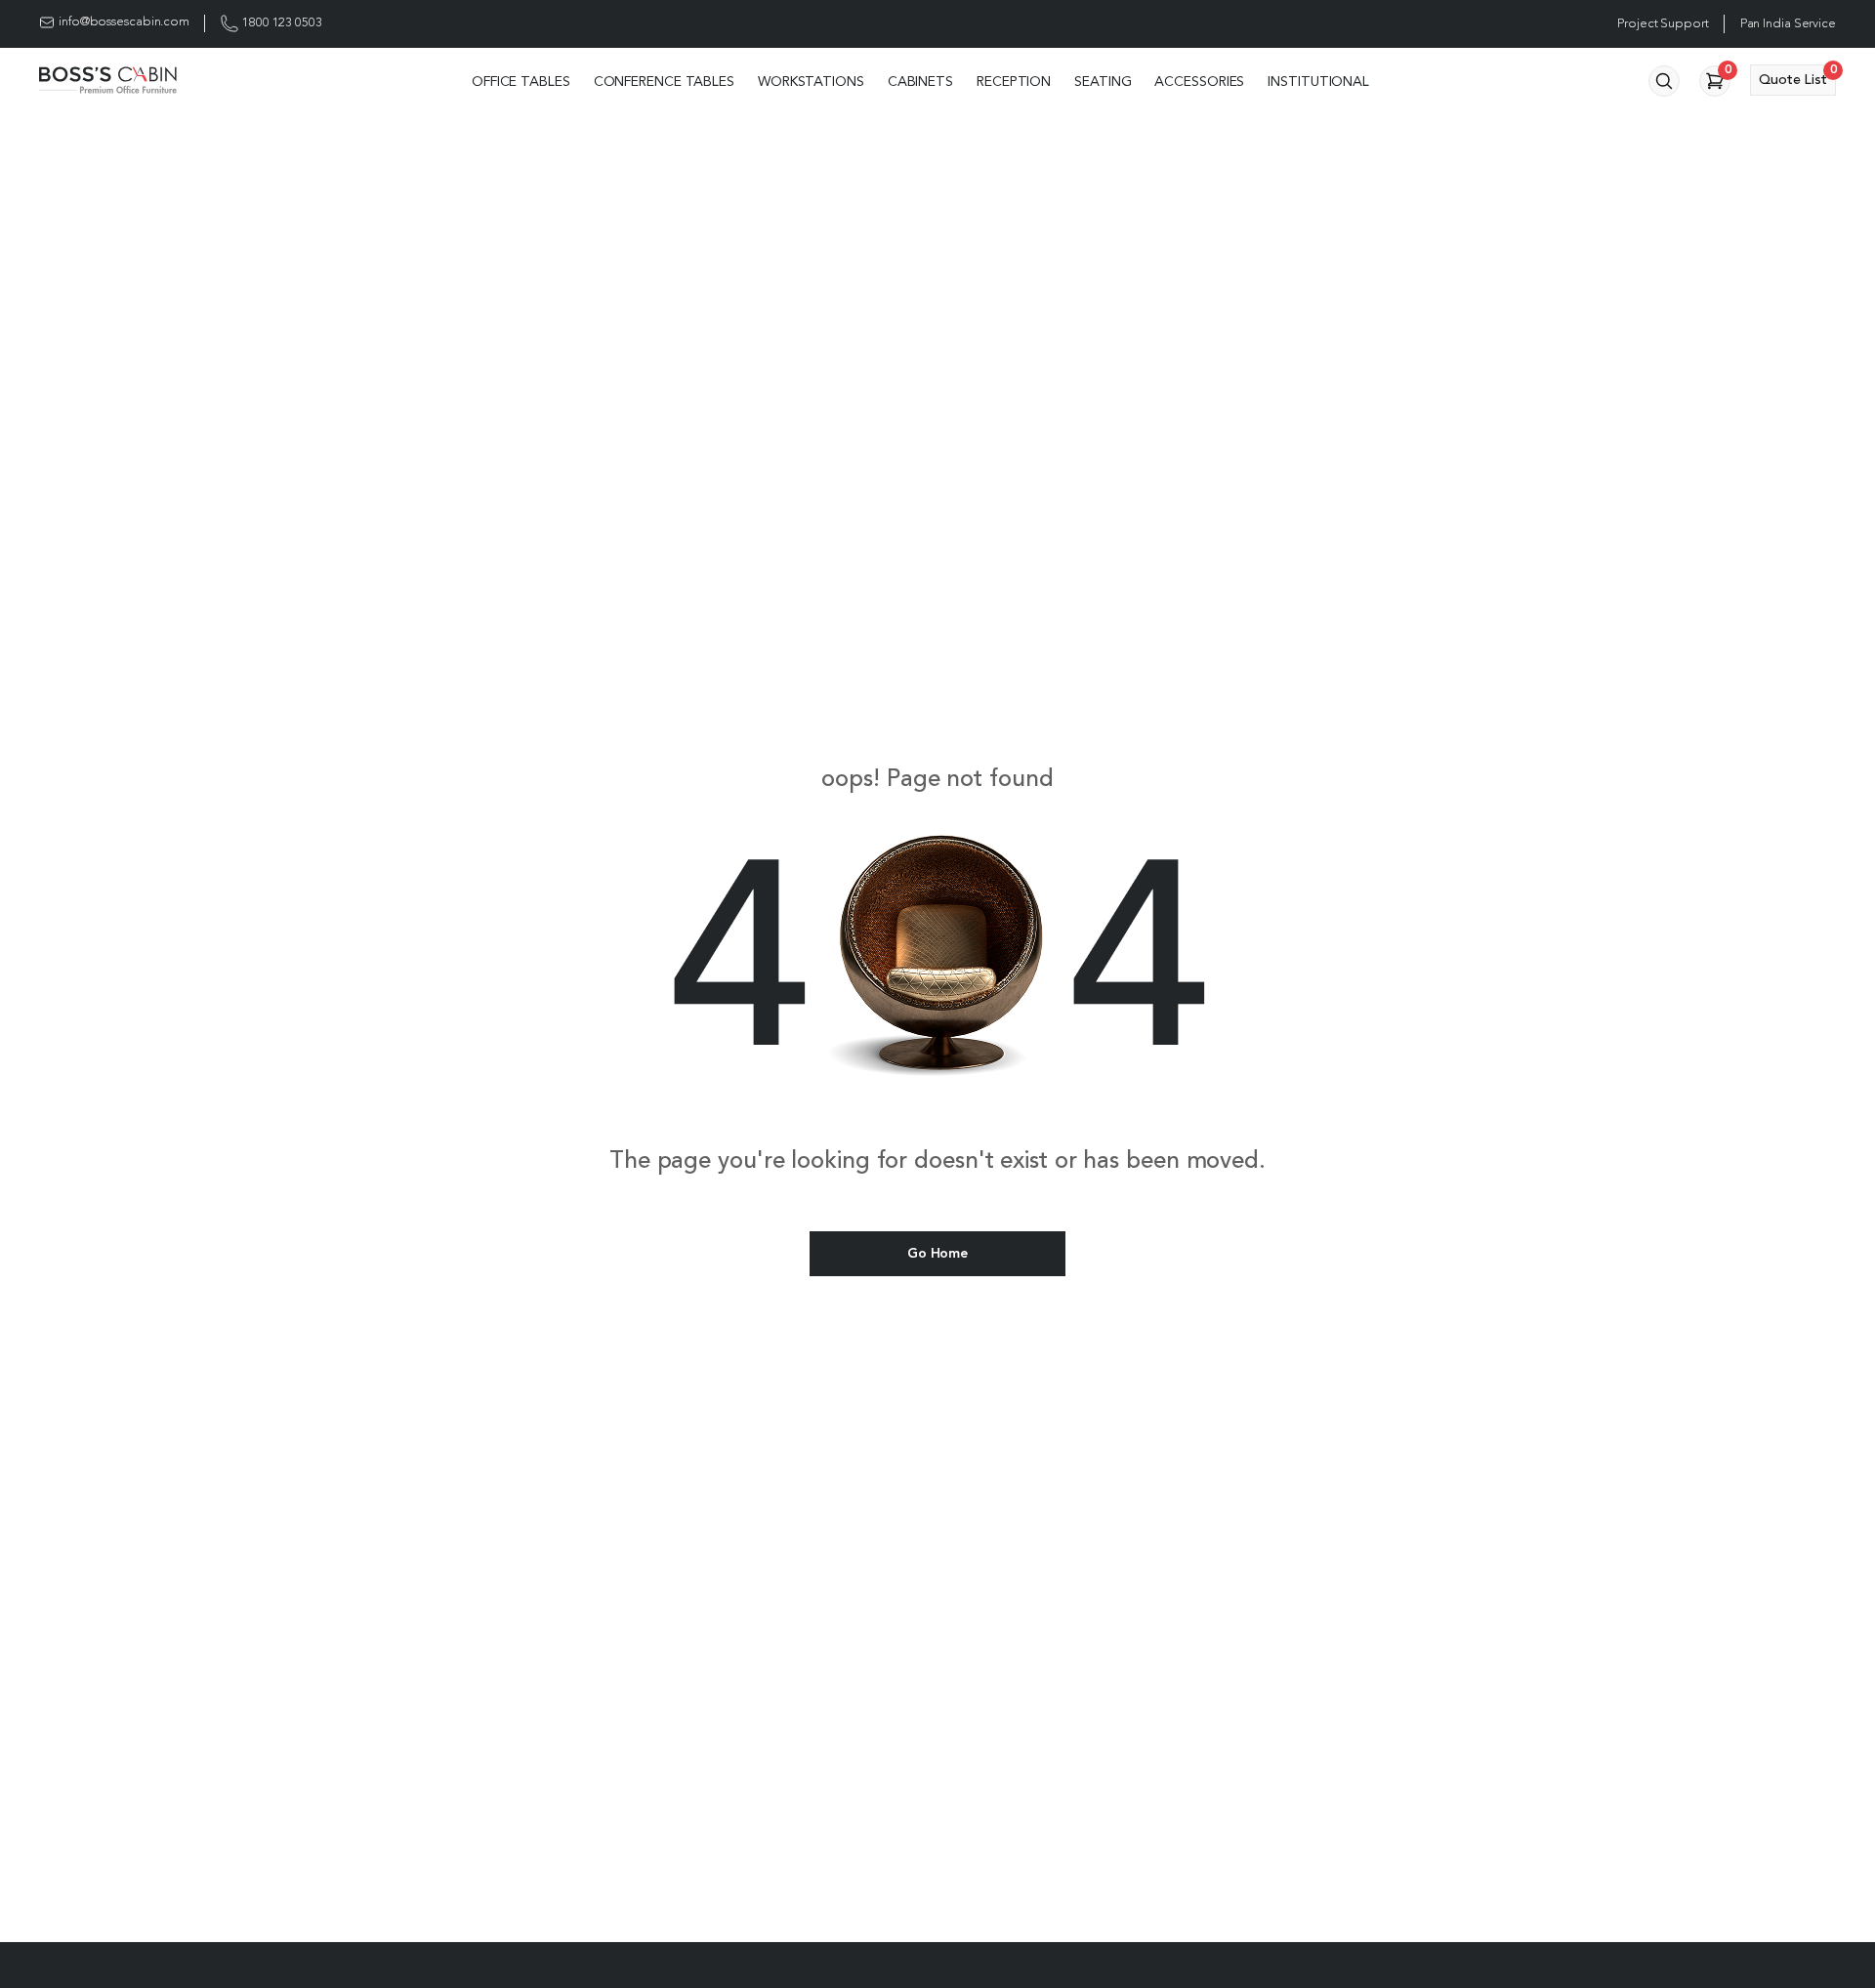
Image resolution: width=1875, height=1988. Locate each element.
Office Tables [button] (521, 82)
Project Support (1663, 24)
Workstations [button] (811, 82)
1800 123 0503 (282, 23)
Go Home (937, 1254)
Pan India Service (1788, 24)
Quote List (1797, 76)
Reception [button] (1014, 82)
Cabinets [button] (920, 82)
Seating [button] (1103, 82)
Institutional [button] (1318, 82)
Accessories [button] (1199, 82)
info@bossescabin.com (124, 22)
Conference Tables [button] (664, 82)
